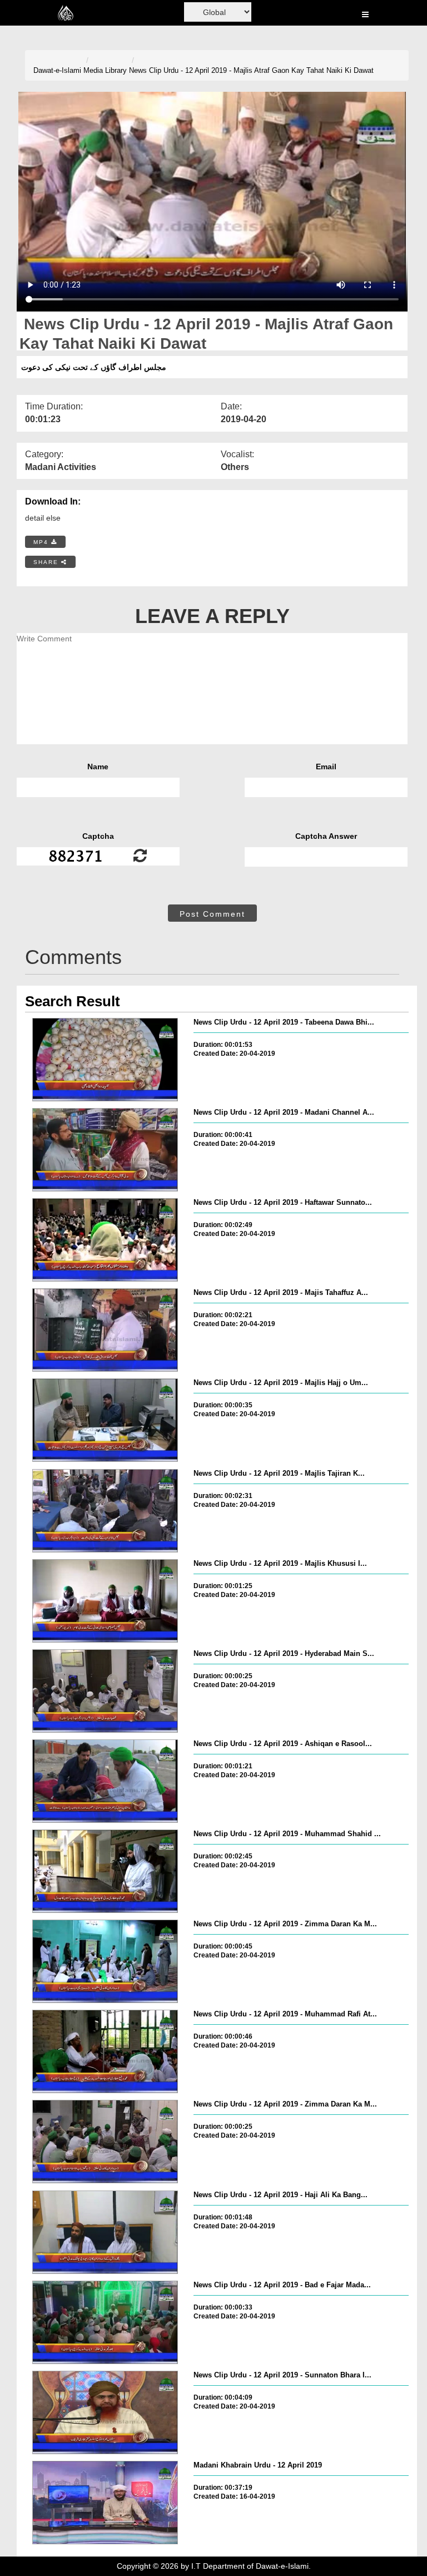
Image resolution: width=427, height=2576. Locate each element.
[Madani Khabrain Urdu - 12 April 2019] (105, 2503)
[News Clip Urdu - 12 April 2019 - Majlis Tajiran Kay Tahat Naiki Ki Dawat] (105, 1511)
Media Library (105, 70)
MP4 (42, 542)
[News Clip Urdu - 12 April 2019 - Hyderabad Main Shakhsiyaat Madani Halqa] (105, 1691)
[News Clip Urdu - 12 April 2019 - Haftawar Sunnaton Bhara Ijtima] (105, 1240)
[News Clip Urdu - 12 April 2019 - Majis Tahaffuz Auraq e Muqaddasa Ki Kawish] (105, 1330)
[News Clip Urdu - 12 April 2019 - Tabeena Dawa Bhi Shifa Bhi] (105, 1060)
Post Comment (212, 914)
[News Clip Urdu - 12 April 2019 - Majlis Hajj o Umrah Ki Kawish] (105, 1420)
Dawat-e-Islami (57, 70)
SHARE (47, 562)
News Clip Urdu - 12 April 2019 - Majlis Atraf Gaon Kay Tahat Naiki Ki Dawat (251, 70)
